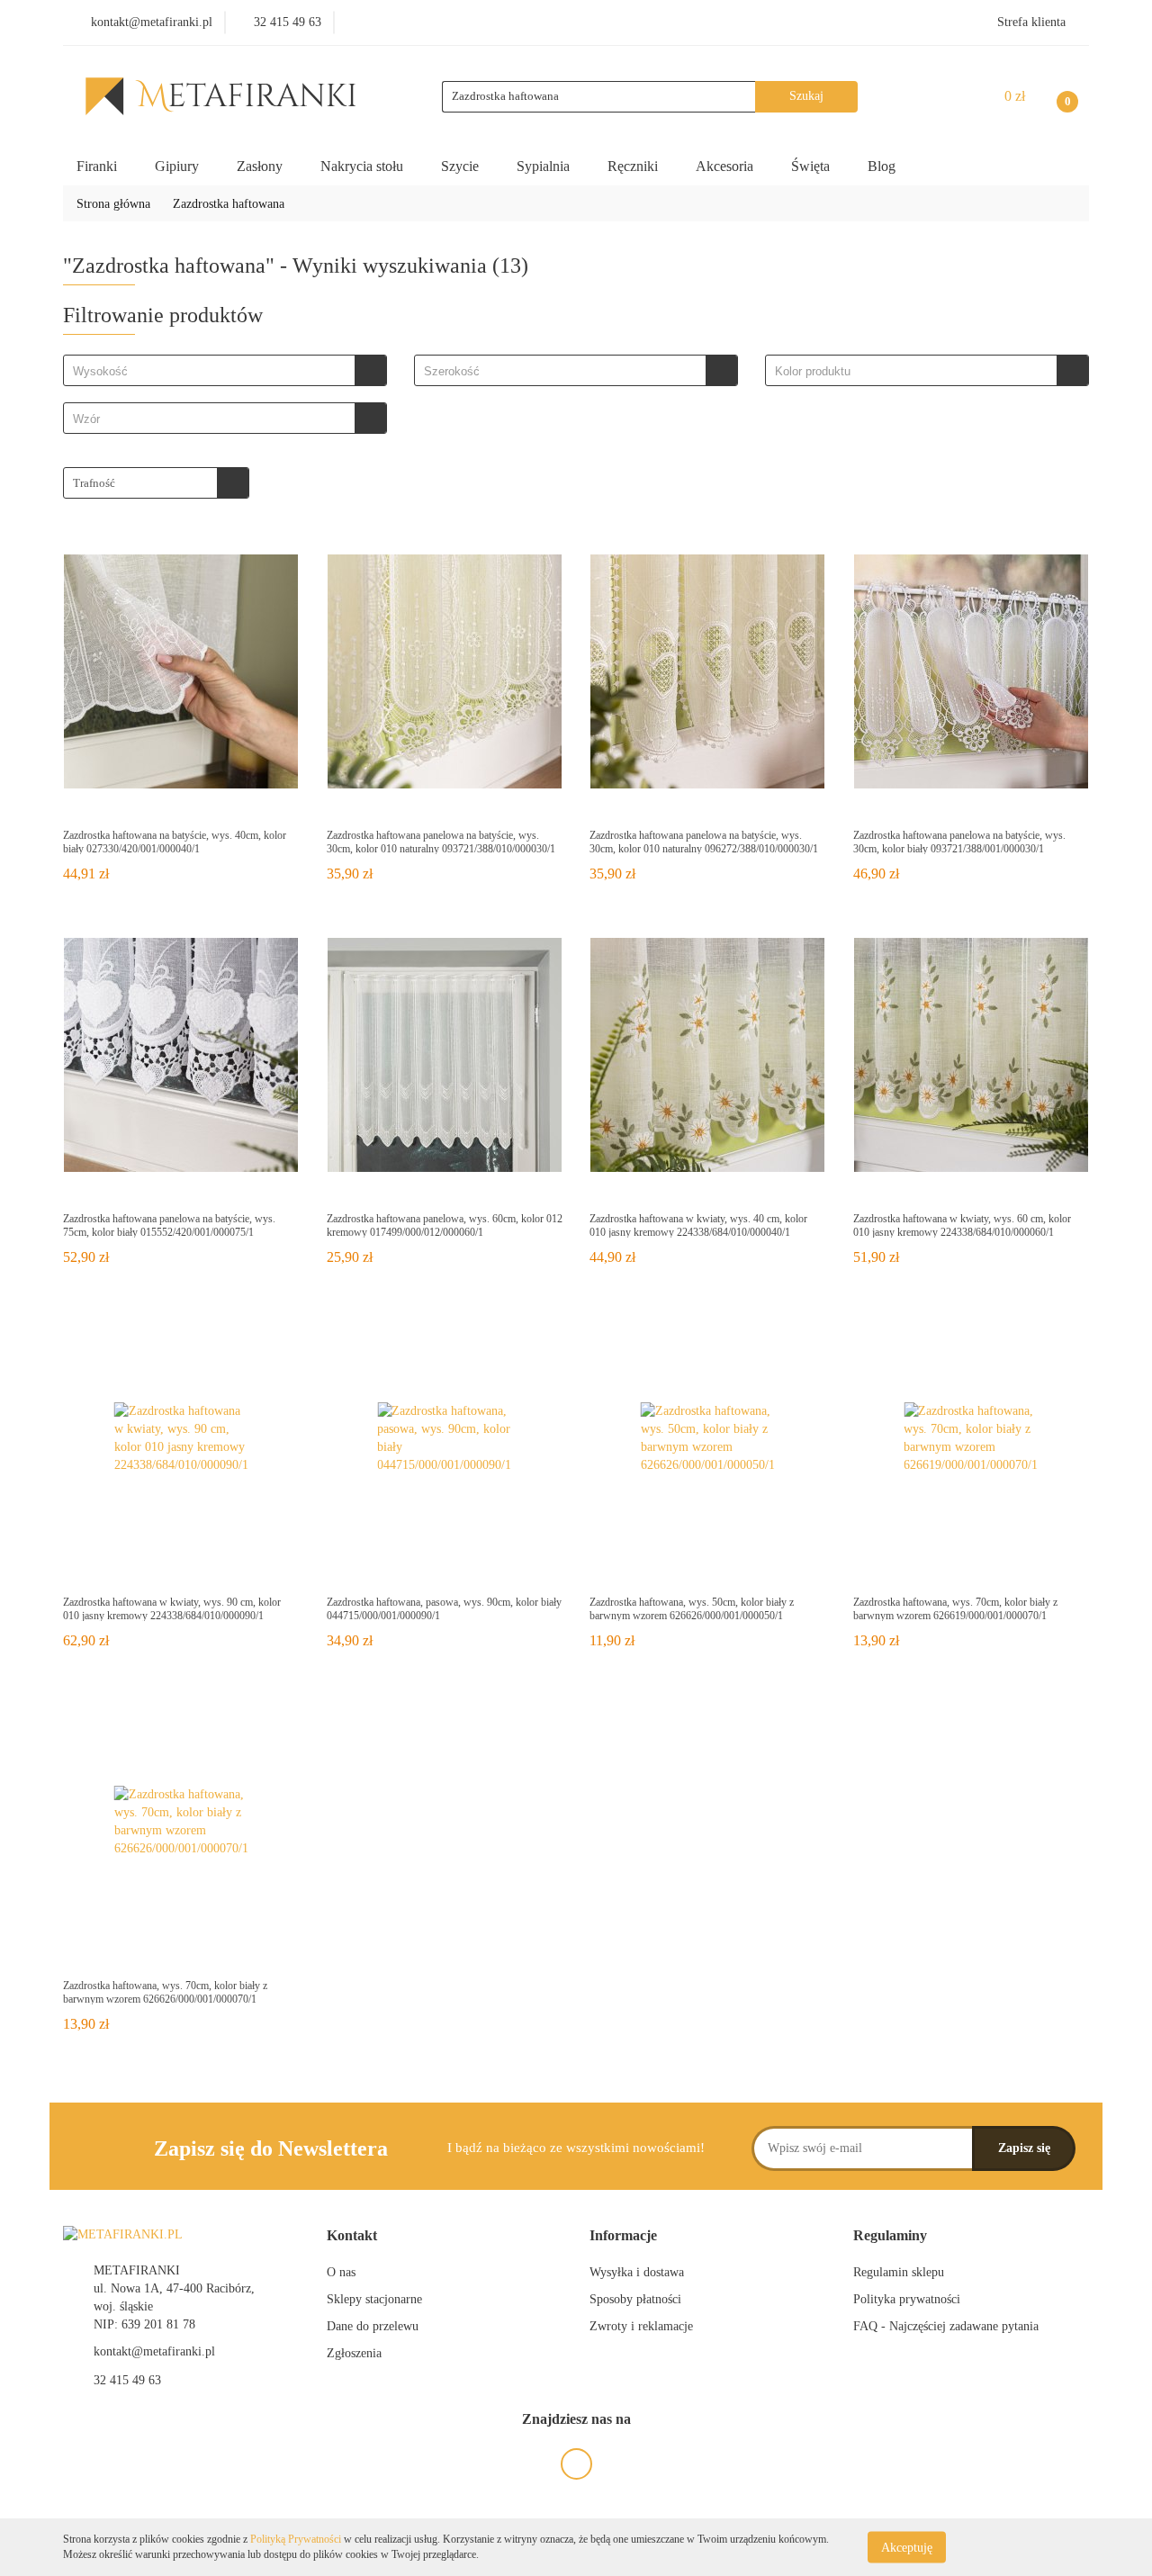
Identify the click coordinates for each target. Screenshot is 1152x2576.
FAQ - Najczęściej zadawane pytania (946, 2326)
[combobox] (225, 370)
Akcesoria (726, 166)
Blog (882, 166)
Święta (812, 166)
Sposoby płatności (635, 2299)
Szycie (462, 166)
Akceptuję (907, 2547)
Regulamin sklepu (899, 2272)
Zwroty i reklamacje (641, 2326)
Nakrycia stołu (364, 166)
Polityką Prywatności (296, 2539)
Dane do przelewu (373, 2326)
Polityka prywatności (907, 2299)
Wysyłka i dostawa (637, 2272)
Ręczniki (634, 166)
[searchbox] (214, 372)
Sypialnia (545, 166)
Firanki (99, 166)
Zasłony (261, 166)
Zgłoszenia (354, 2353)
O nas (341, 2272)
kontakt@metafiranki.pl (154, 2351)
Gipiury (179, 166)
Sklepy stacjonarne (374, 2299)
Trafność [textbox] (94, 483)
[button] (352, 2236)
